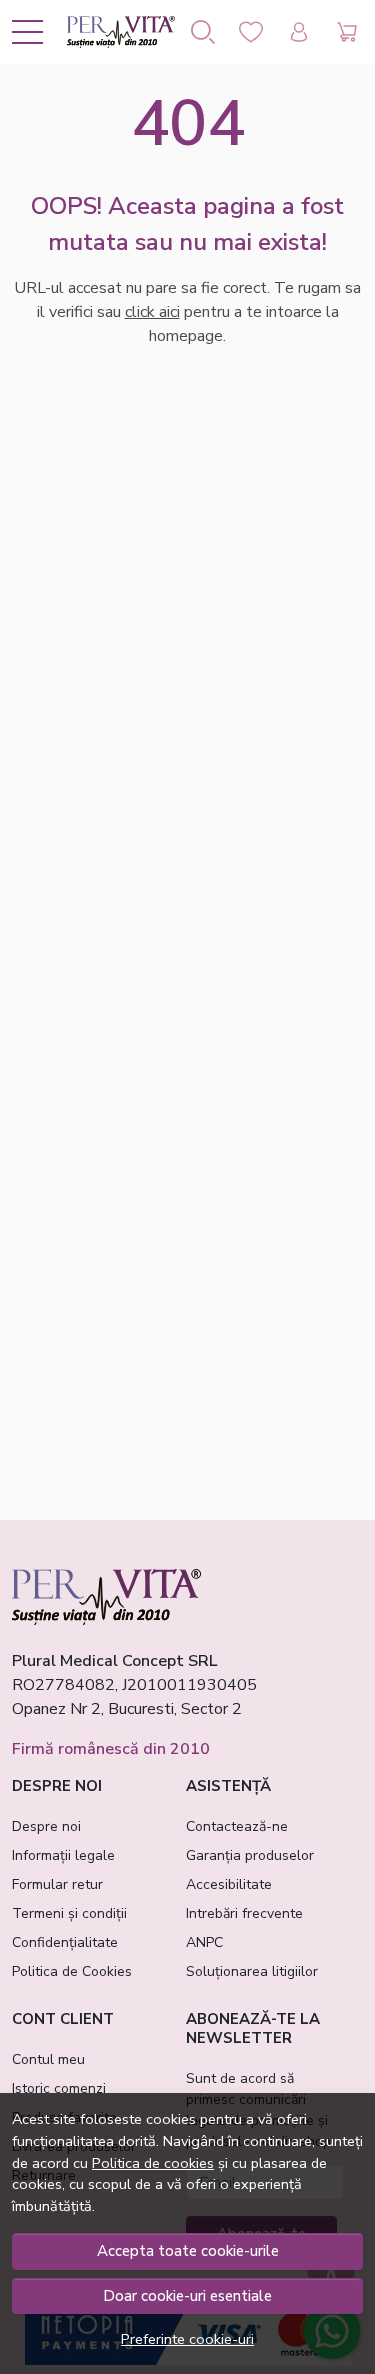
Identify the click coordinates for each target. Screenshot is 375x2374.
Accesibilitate (229, 1884)
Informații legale (63, 1855)
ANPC (204, 1942)
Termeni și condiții (69, 1913)
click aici (152, 312)
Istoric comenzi (59, 2088)
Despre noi (46, 1826)
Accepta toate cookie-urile (188, 2251)
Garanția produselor (250, 1855)
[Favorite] (251, 32)
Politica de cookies (153, 2163)
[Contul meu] (299, 32)
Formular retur (57, 1884)
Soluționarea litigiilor (252, 1971)
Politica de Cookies (72, 1971)
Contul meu (48, 2059)
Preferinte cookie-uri (187, 2339)
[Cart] (347, 32)
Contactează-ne (237, 1826)
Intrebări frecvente (244, 1913)
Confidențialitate (65, 1942)
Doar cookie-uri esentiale (187, 2296)
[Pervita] (121, 32)
